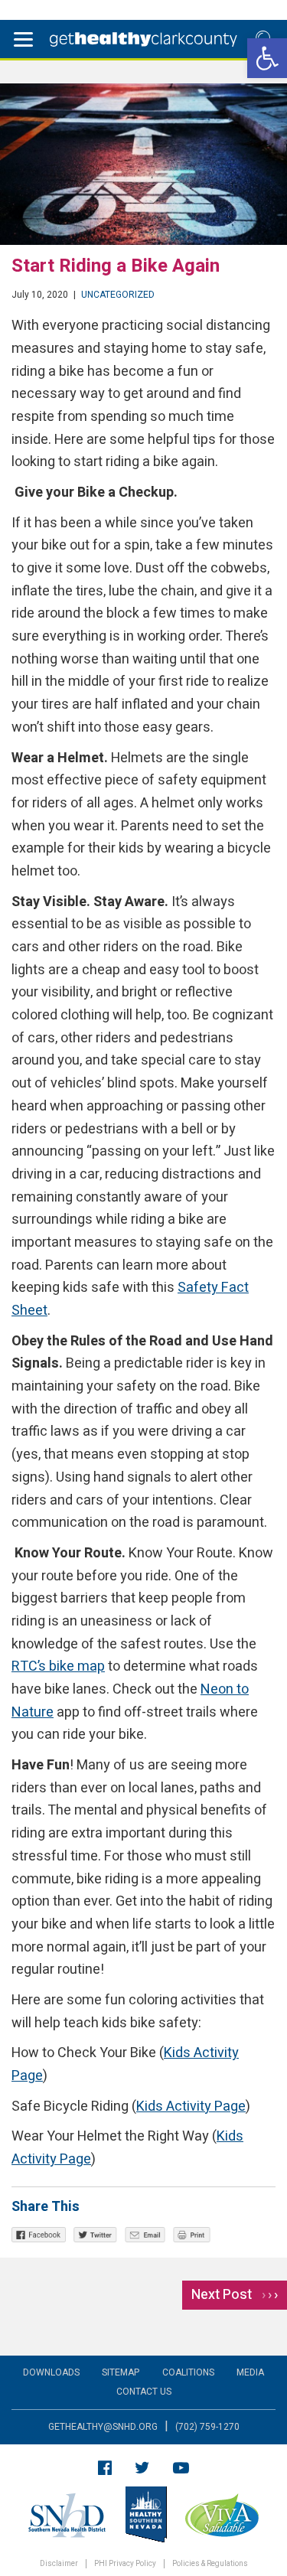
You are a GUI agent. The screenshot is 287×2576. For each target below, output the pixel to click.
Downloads (51, 2372)
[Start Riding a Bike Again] (143, 164)
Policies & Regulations (210, 2564)
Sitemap (121, 2372)
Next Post (235, 2295)
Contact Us (144, 2392)
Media (250, 2372)
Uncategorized (118, 295)
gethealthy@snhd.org (103, 2427)
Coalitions (188, 2372)
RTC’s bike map (58, 1666)
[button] (267, 58)
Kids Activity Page (191, 2106)
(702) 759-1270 (207, 2427)
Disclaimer (59, 2564)
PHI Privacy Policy (125, 2564)
